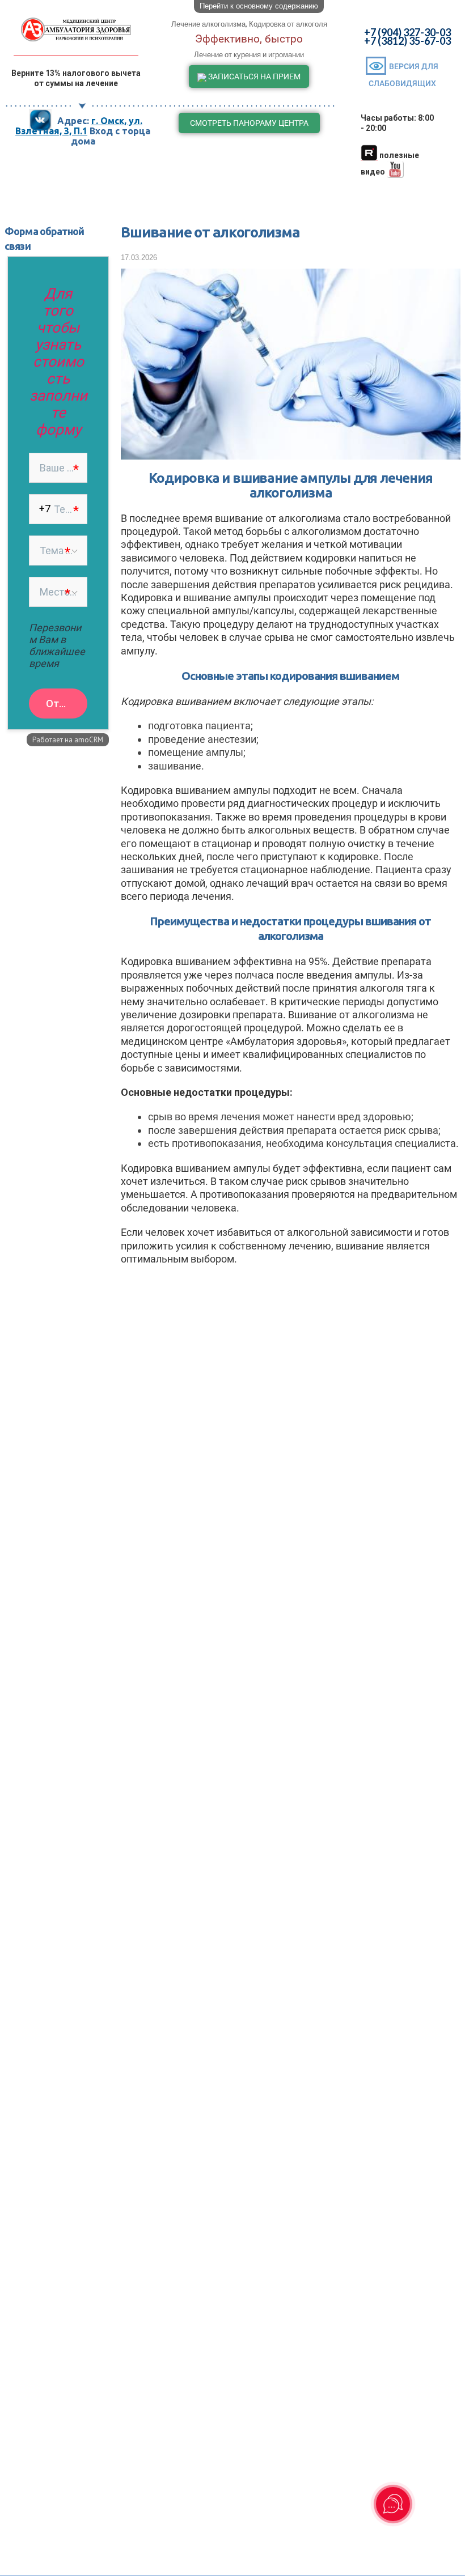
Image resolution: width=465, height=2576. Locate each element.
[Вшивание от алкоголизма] (291, 454)
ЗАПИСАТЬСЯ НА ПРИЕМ (253, 76)
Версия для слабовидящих (404, 75)
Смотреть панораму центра (249, 123)
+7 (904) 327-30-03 (407, 32)
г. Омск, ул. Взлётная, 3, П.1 (79, 126)
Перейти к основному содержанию (259, 6)
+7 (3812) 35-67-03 (407, 41)
